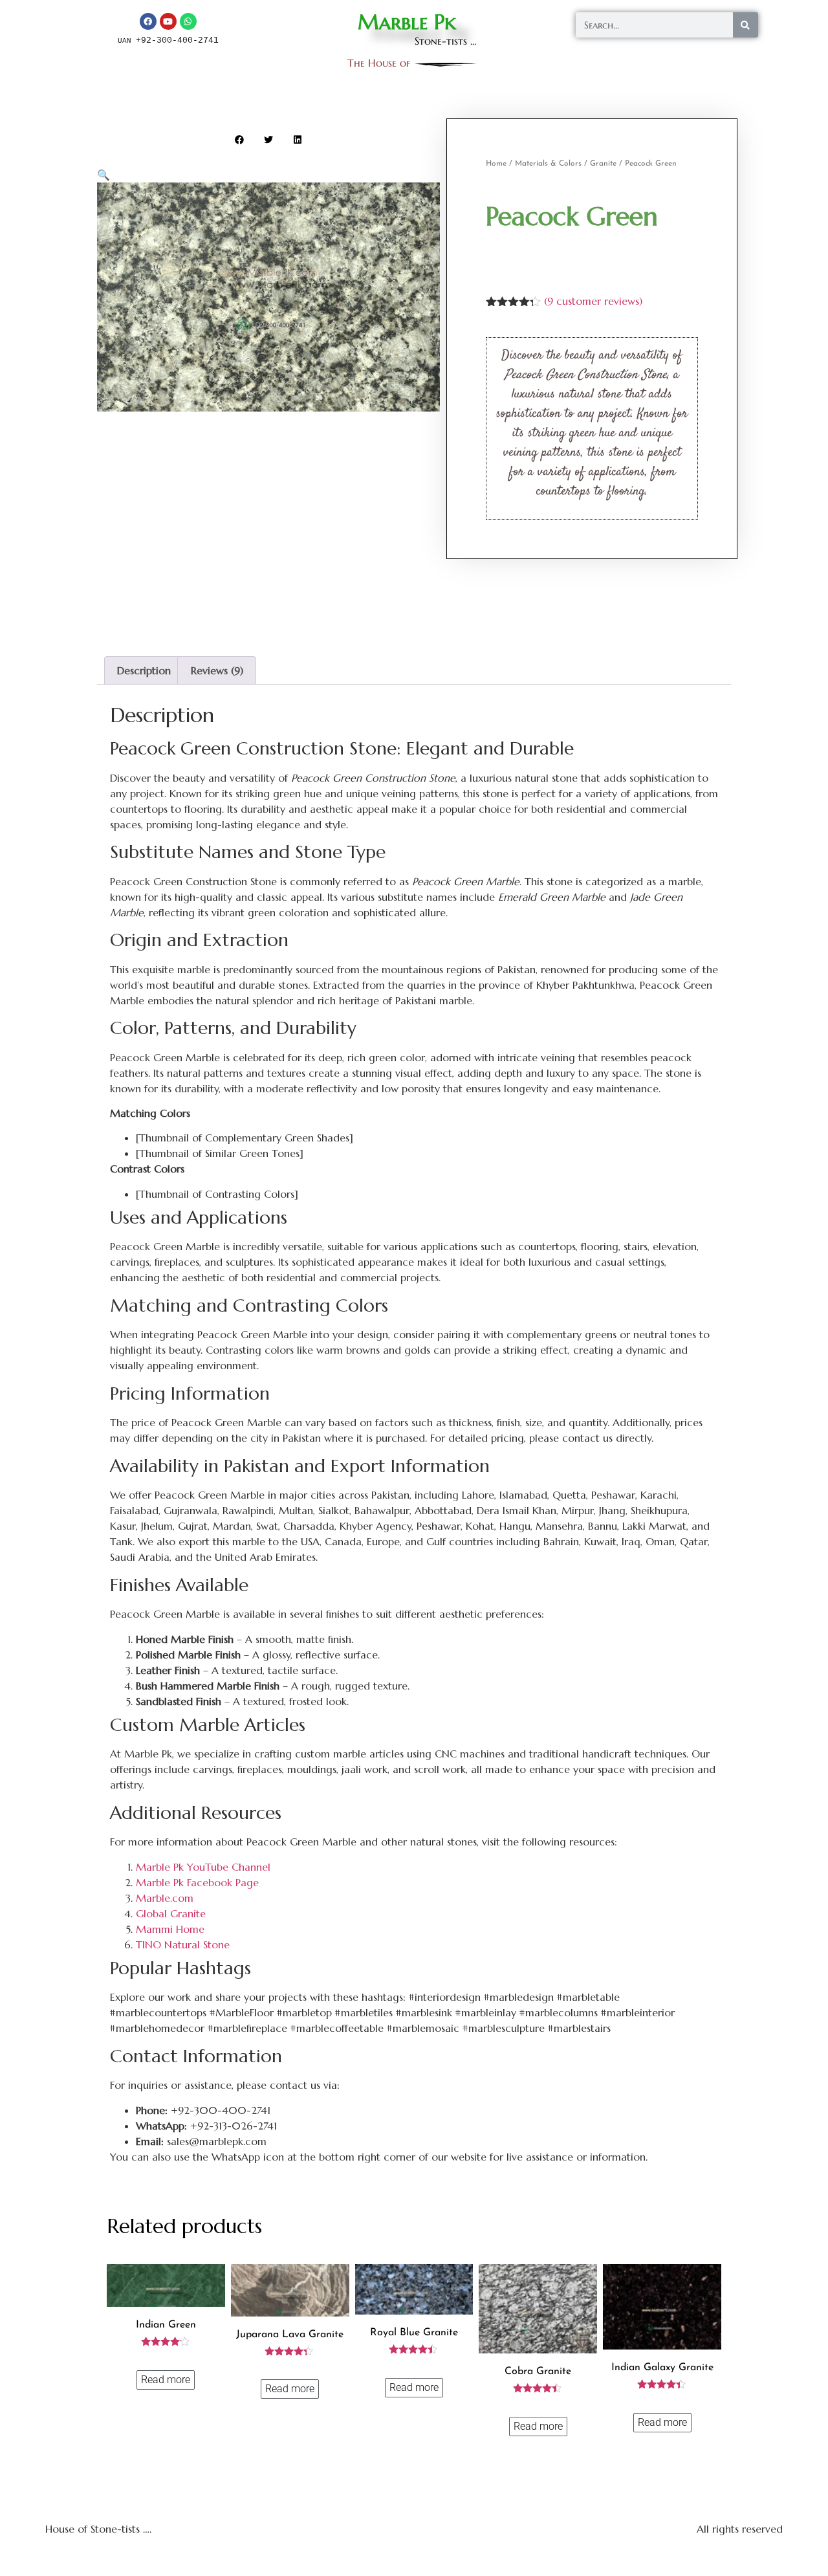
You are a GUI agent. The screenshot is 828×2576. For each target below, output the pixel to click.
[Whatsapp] (188, 21)
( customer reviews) (593, 301)
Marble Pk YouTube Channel (203, 1867)
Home (496, 164)
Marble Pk (407, 22)
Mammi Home (170, 1929)
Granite (603, 164)
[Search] (746, 25)
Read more (166, 2380)
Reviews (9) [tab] (217, 670)
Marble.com (165, 1898)
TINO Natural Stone (183, 1944)
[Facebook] (148, 21)
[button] (240, 139)
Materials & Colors (548, 164)
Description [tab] (144, 670)
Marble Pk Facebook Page (197, 1882)
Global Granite (171, 1913)
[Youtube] (168, 21)
